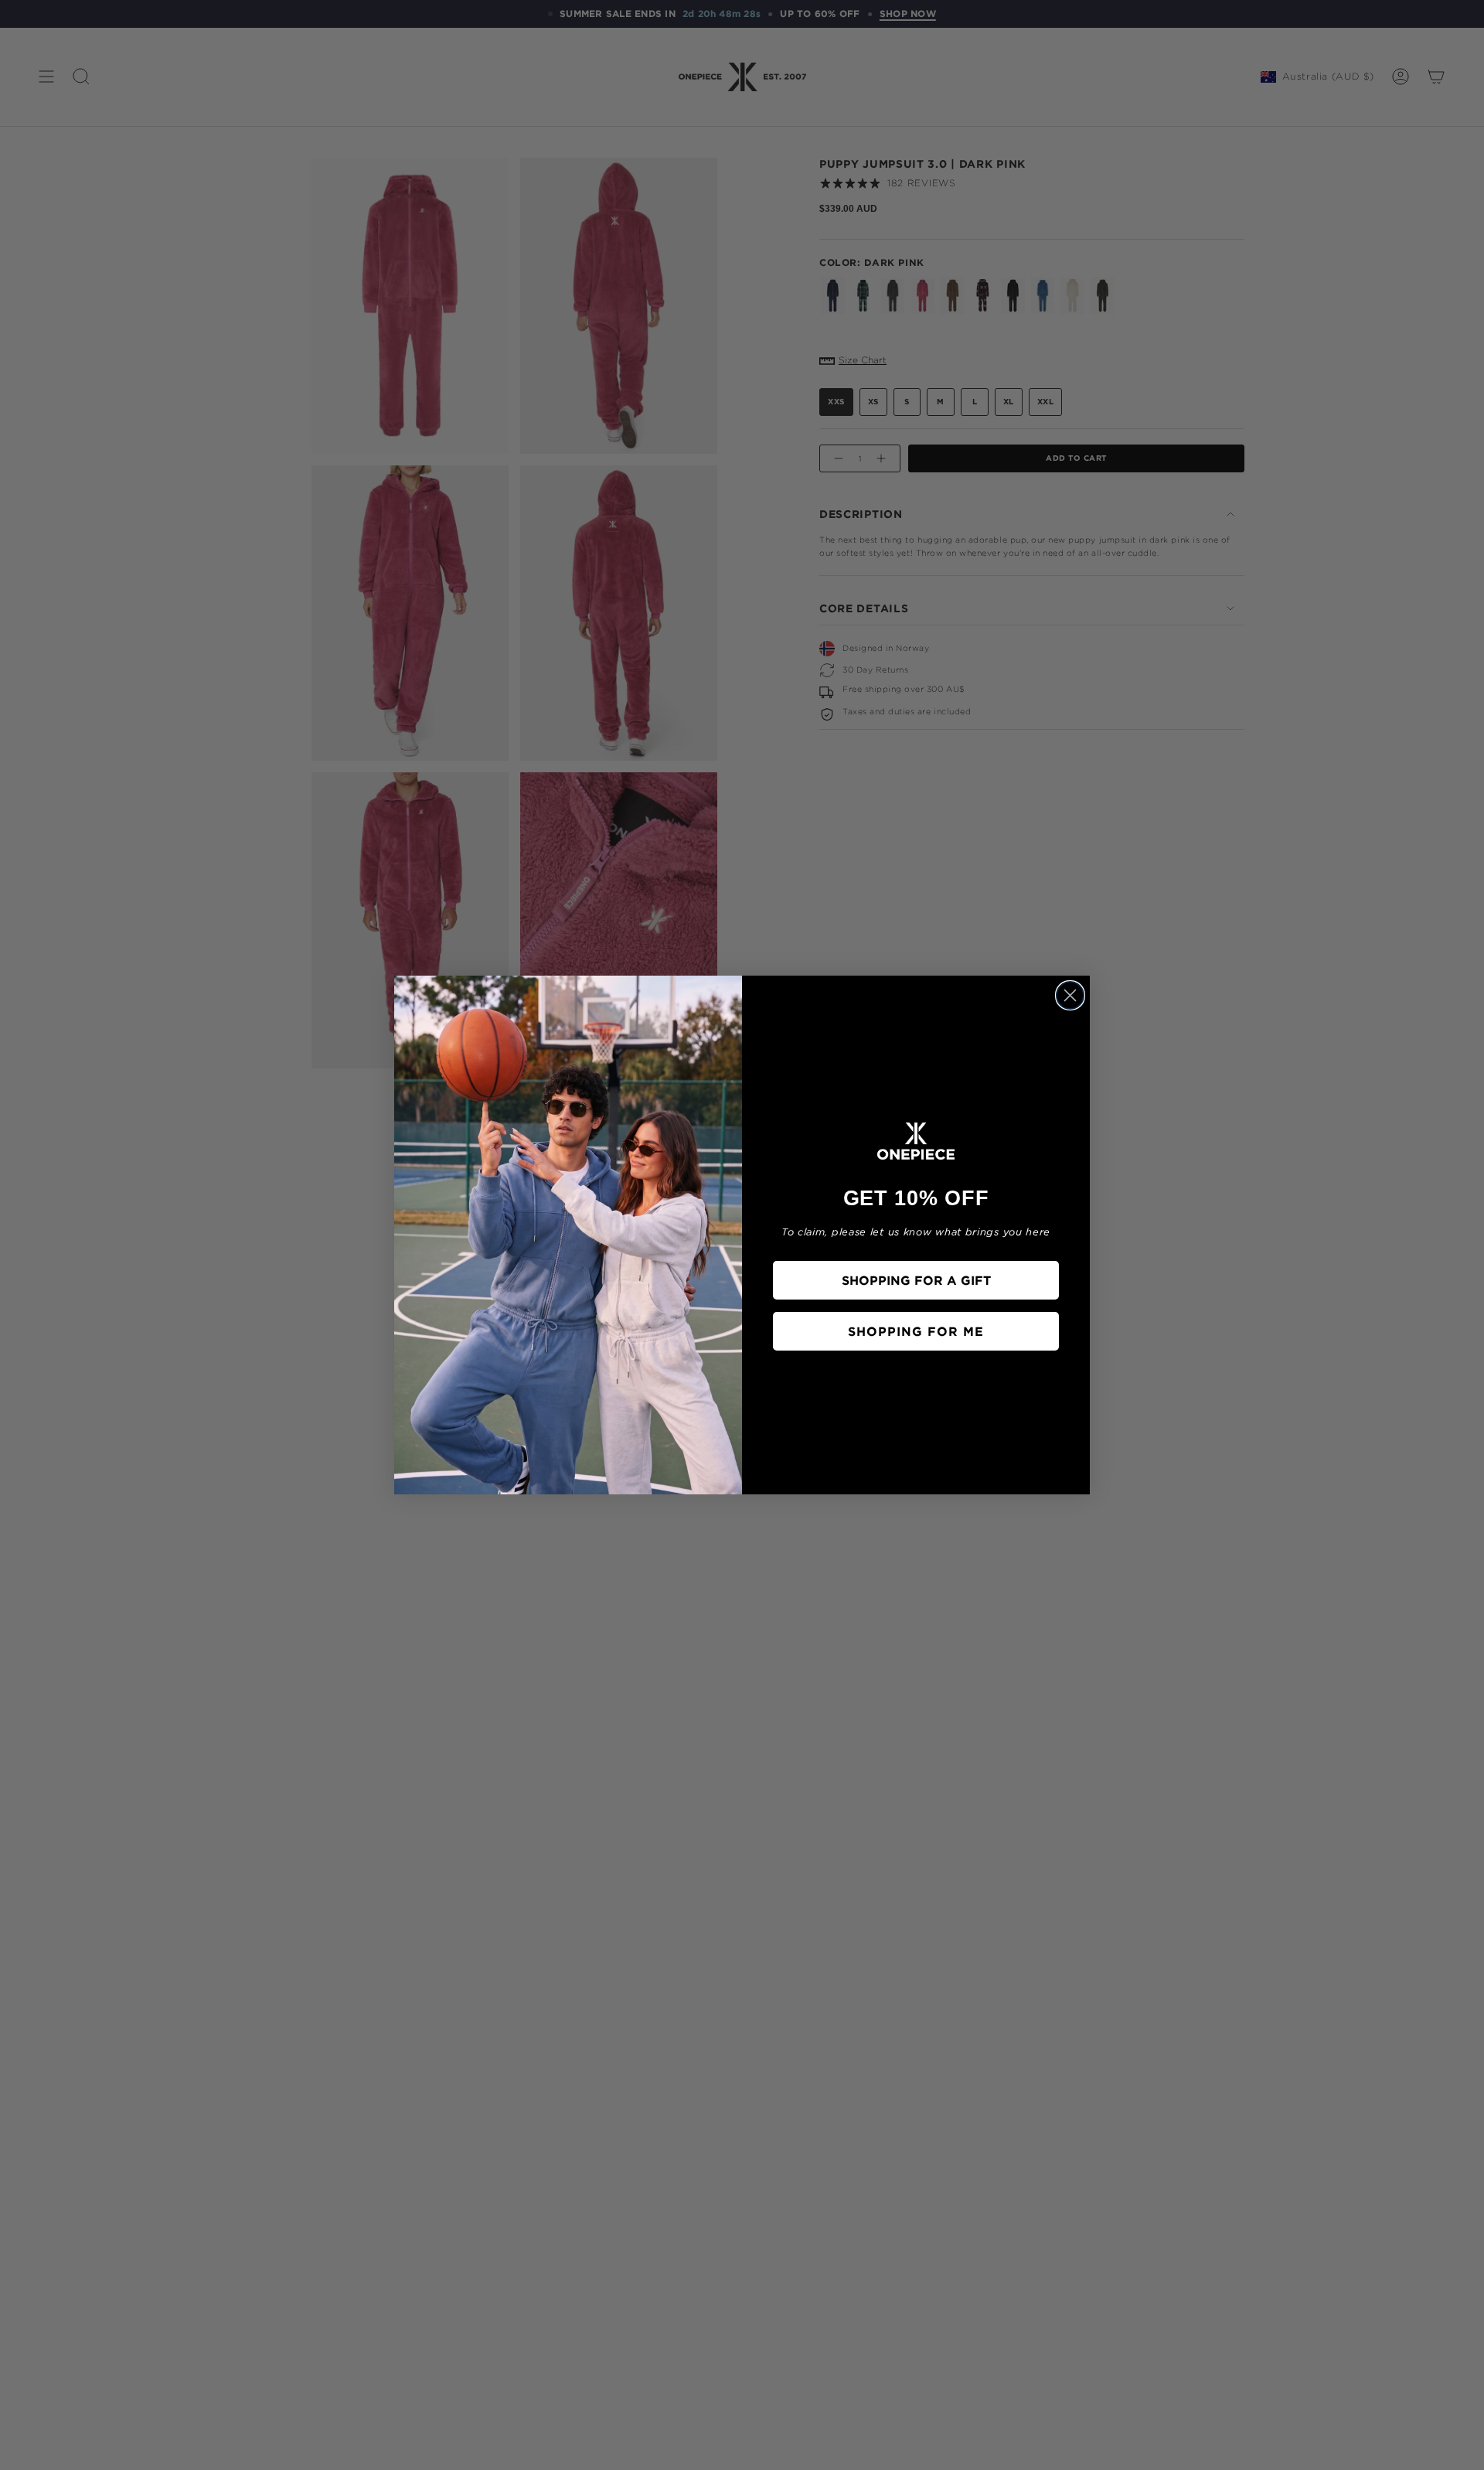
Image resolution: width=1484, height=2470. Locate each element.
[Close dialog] (1070, 995)
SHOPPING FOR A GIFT (916, 1280)
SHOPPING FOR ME (916, 1331)
